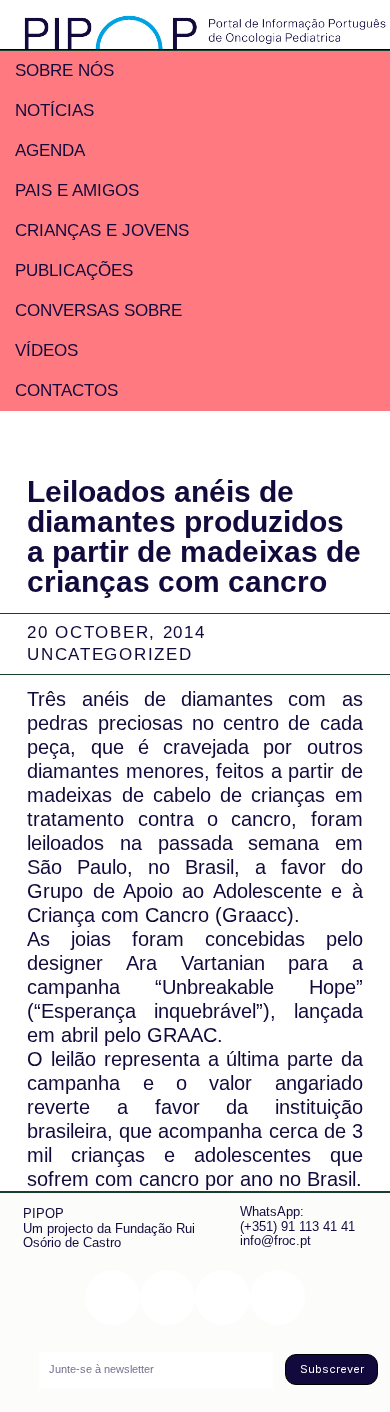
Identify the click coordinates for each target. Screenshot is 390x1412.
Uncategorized (109, 654)
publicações (74, 270)
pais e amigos (77, 190)
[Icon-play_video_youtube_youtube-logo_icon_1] (277, 1297)
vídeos (46, 350)
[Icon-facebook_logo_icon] (222, 1297)
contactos (66, 390)
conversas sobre (98, 310)
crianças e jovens (102, 230)
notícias (54, 110)
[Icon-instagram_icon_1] (112, 1297)
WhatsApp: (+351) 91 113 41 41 (297, 1218)
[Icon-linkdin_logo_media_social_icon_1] (167, 1297)
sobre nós (64, 70)
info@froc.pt (275, 1240)
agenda (50, 150)
